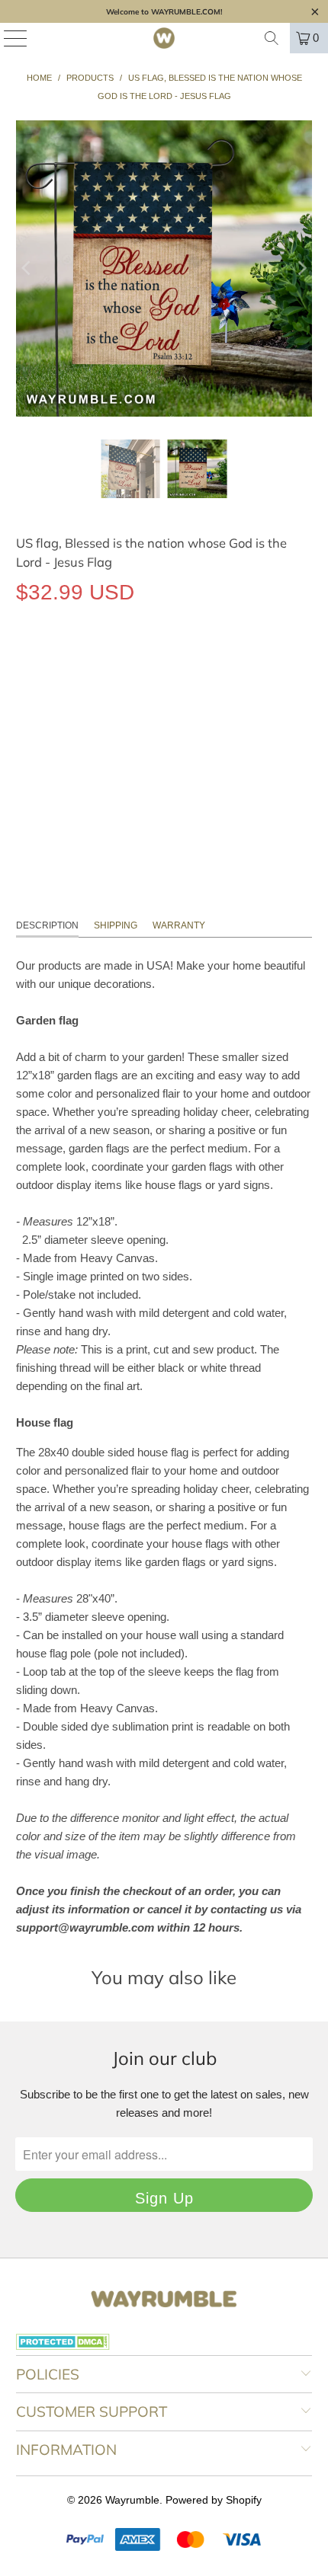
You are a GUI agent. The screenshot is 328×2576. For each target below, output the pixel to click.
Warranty (179, 925)
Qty (24, 706)
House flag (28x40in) (222, 662)
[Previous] (27, 268)
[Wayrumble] (164, 38)
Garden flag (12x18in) (84, 662)
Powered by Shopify (214, 2500)
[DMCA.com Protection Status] (63, 2346)
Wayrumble (132, 2500)
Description (47, 925)
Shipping (116, 925)
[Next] (301, 268)
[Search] (272, 38)
